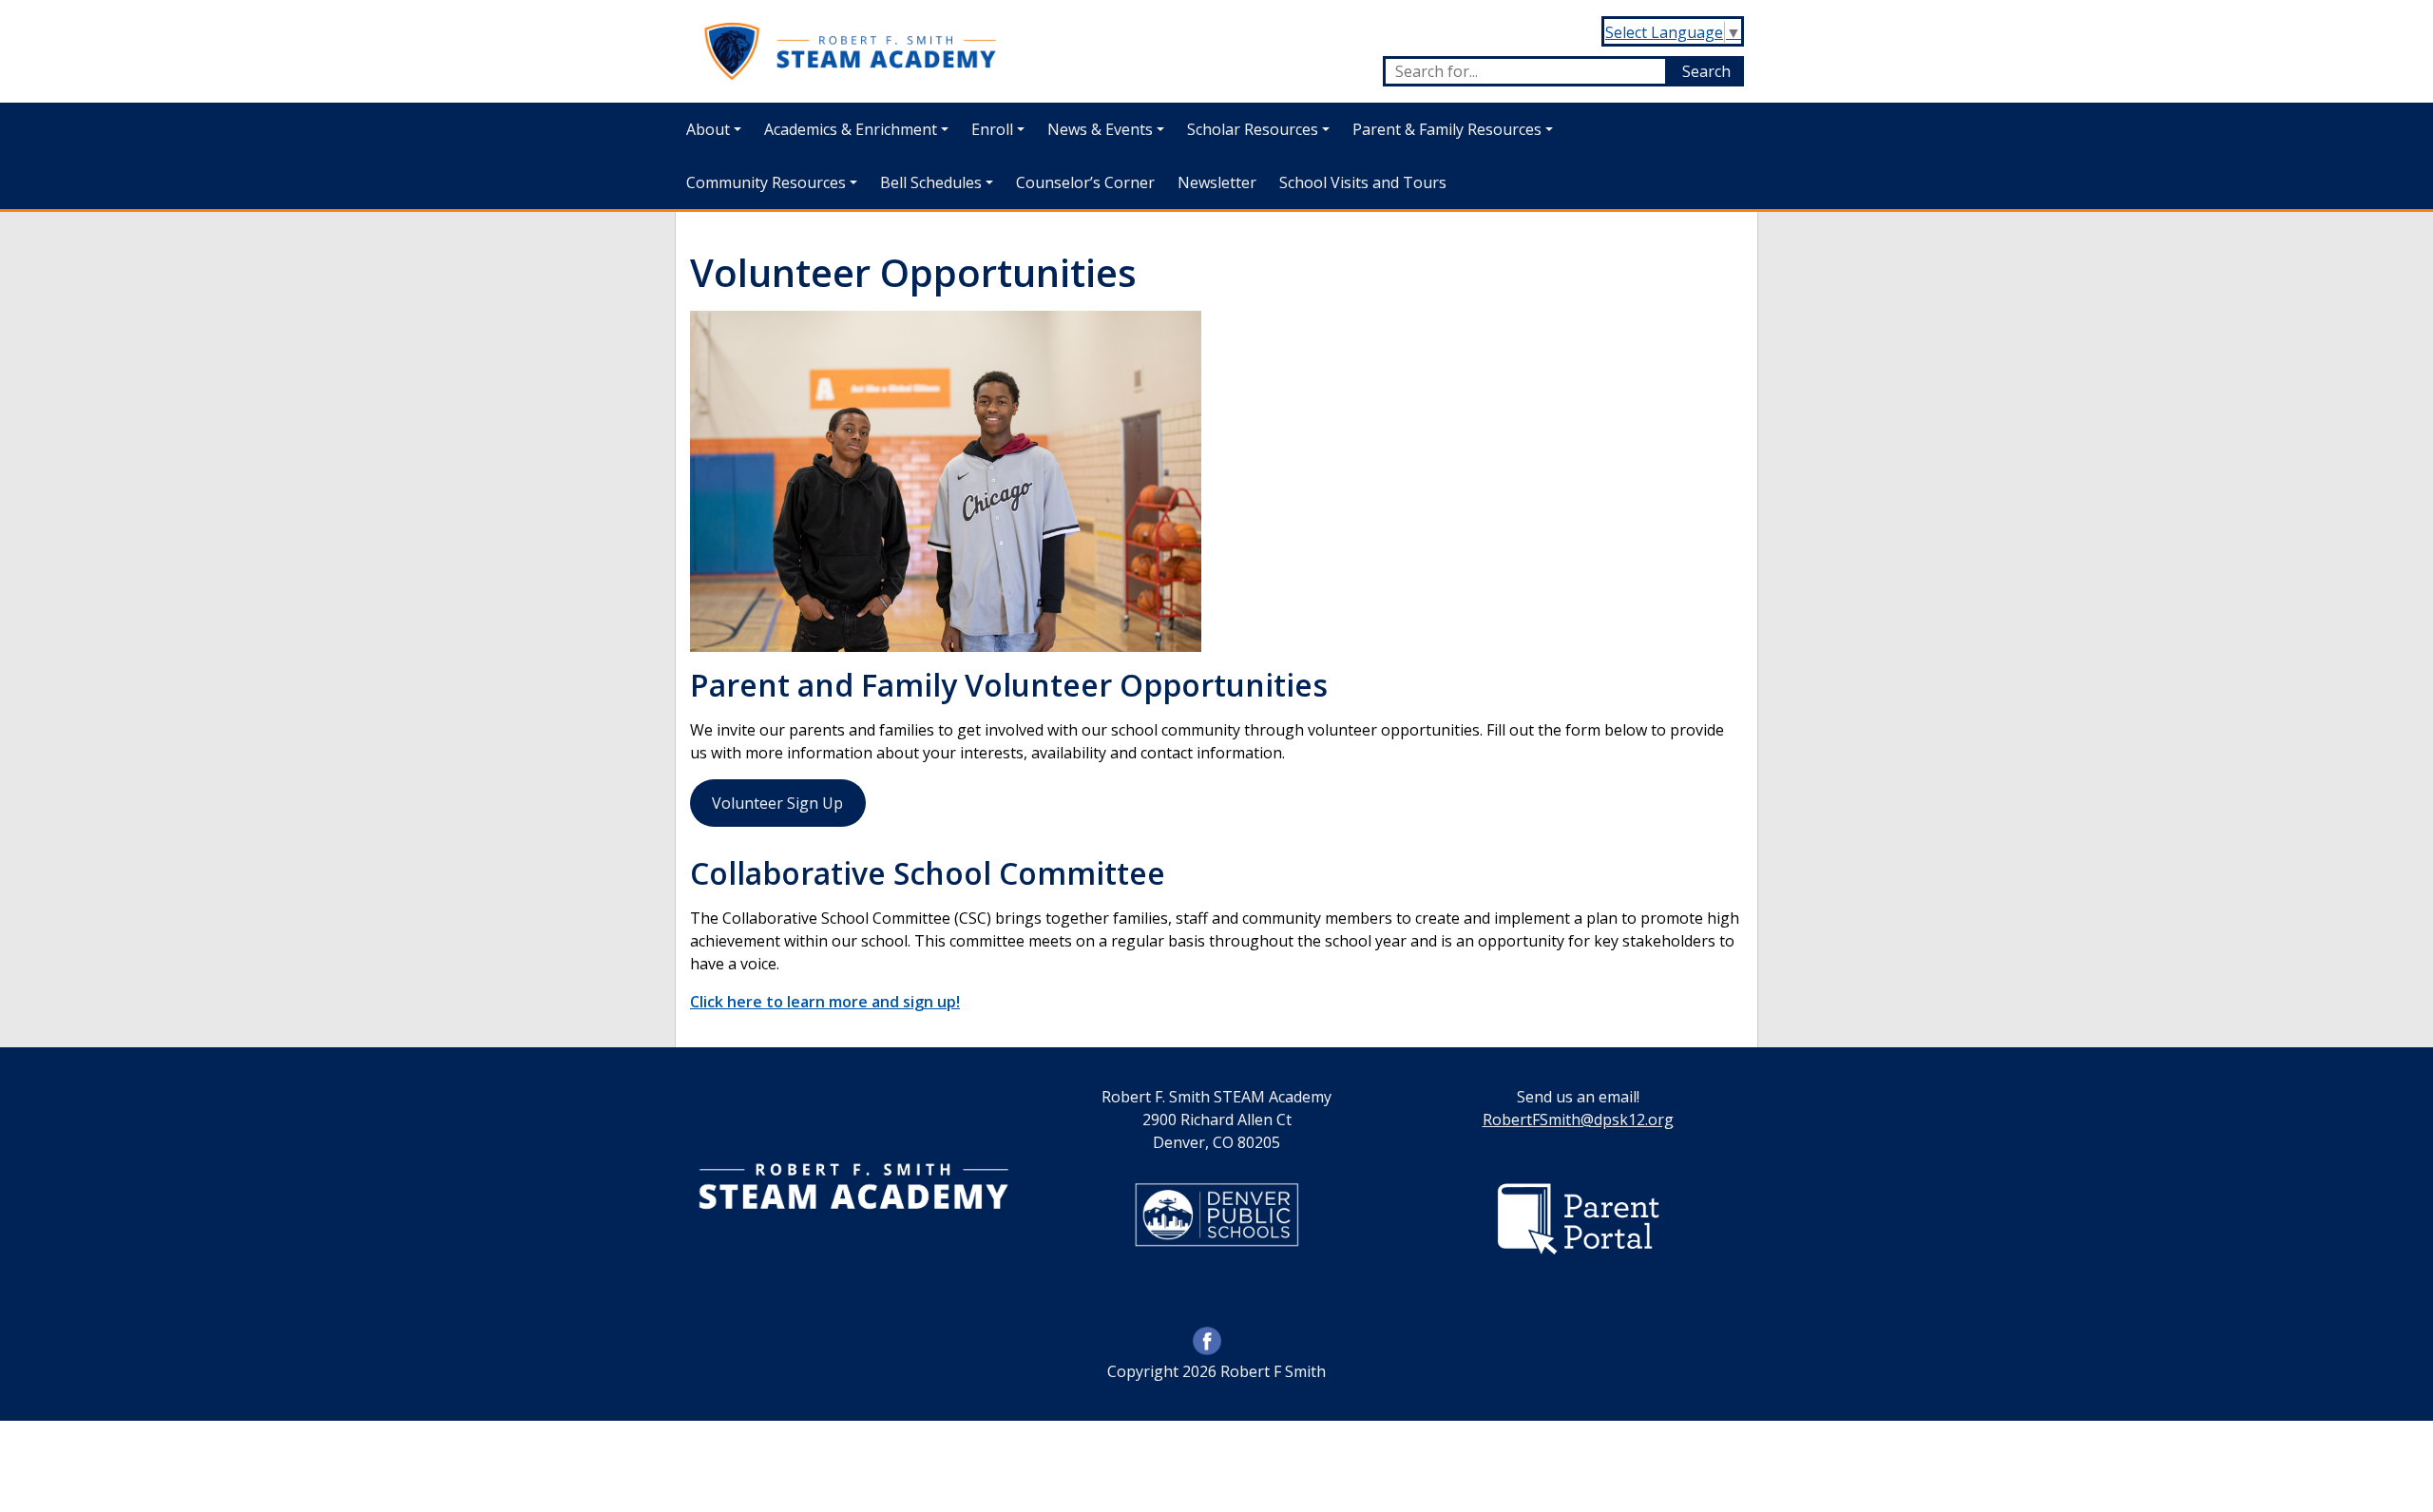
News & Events (1100, 129)
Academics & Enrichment (851, 129)
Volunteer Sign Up (777, 803)
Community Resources (766, 182)
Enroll (992, 129)
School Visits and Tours (1363, 182)
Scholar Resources (1253, 129)
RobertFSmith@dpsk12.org (1578, 1120)
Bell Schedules (931, 182)
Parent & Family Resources (1447, 129)
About (708, 129)
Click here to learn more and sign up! (825, 1002)
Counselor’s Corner (1085, 182)
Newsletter (1217, 182)
